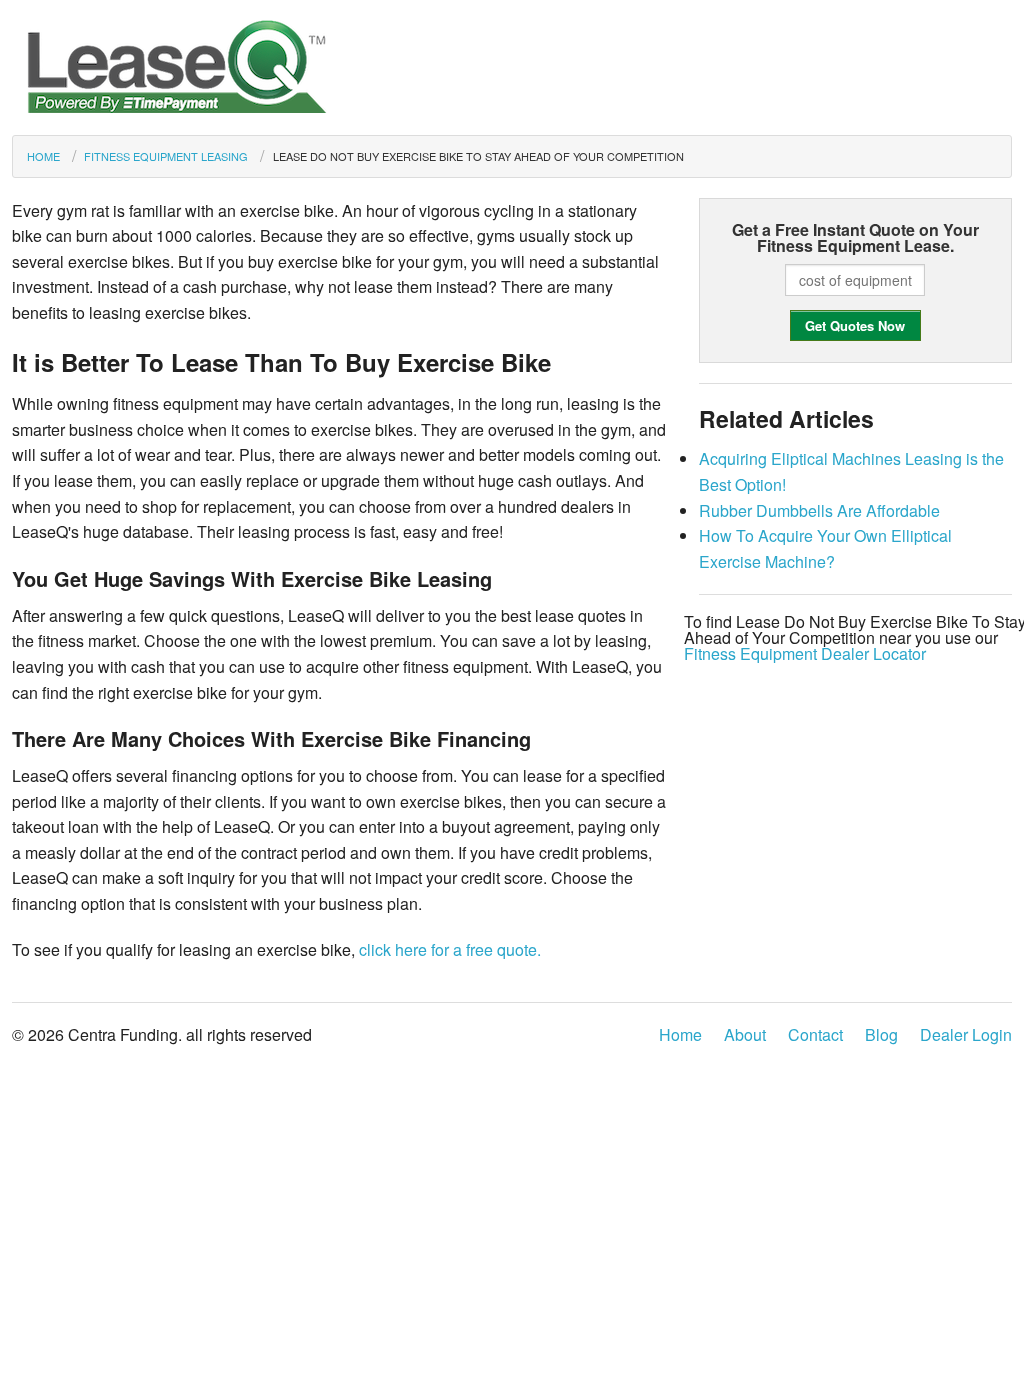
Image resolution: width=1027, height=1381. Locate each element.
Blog (881, 1034)
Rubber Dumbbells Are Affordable (819, 510)
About (745, 1034)
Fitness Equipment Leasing (166, 156)
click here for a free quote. (450, 949)
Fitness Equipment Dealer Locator (805, 653)
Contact (815, 1034)
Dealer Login (966, 1034)
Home (43, 156)
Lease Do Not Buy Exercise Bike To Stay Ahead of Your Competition (478, 156)
